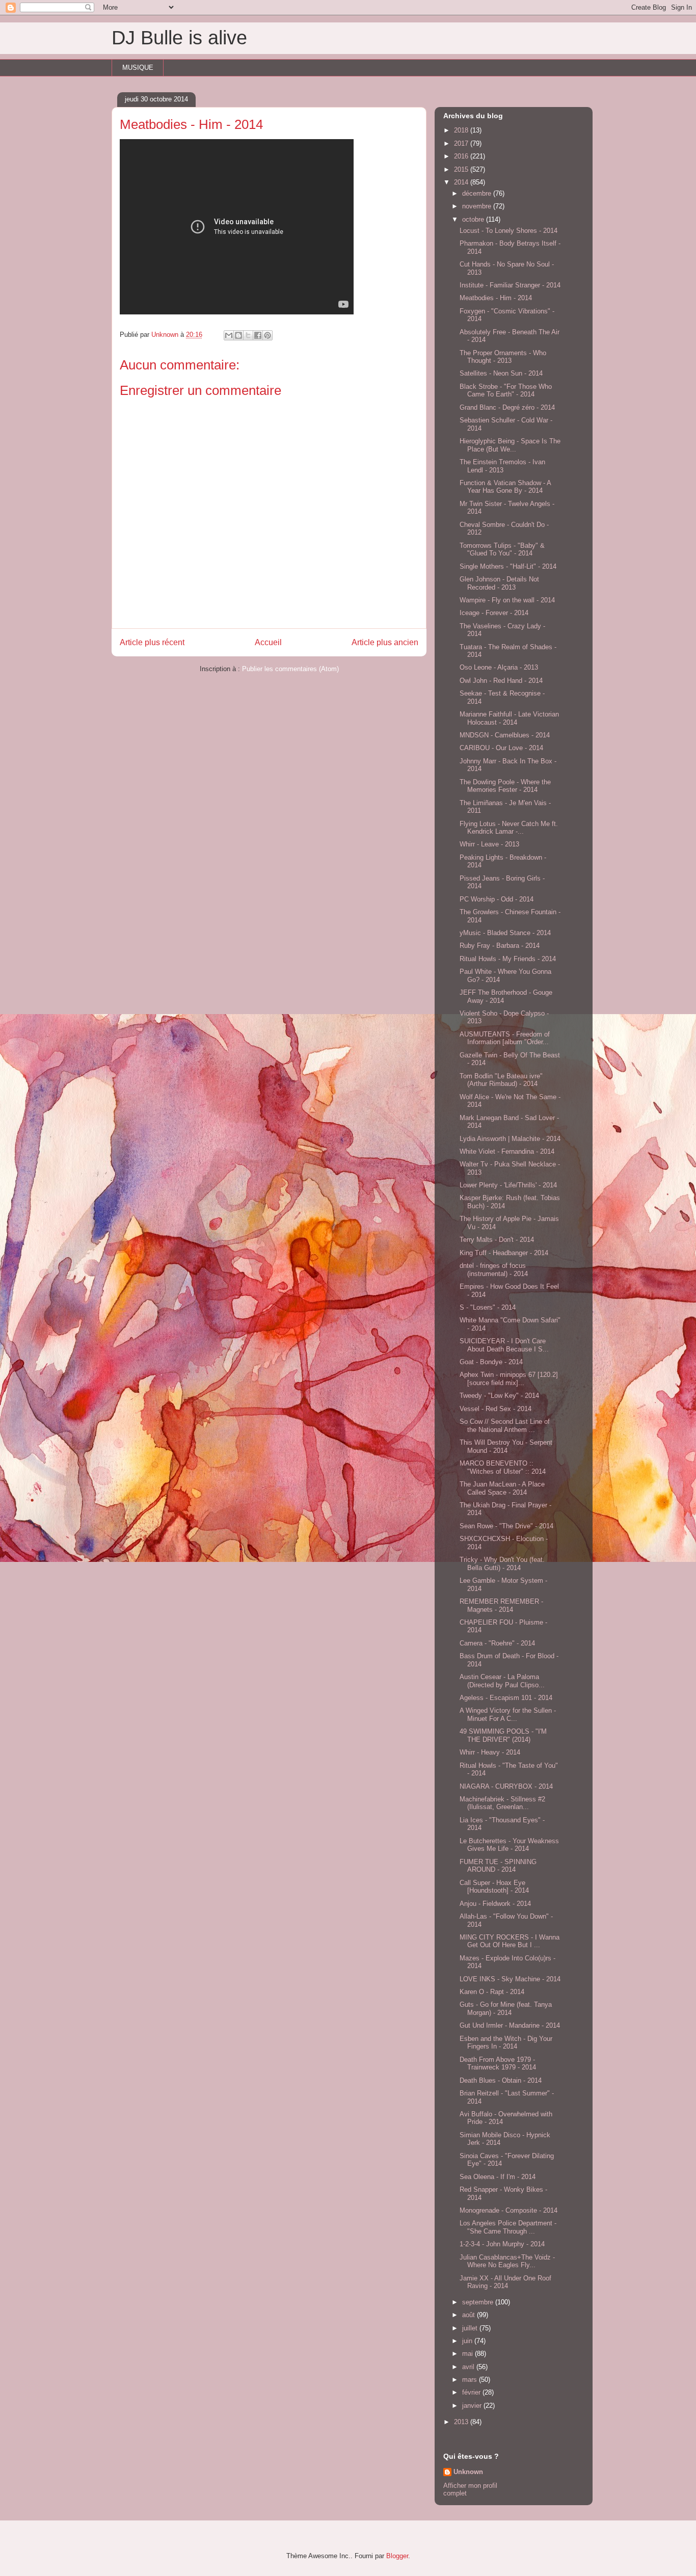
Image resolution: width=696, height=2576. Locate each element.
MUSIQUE (138, 68)
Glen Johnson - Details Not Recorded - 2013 (499, 583)
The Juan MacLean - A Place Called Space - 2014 (502, 1488)
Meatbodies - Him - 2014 (496, 298)
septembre (479, 2302)
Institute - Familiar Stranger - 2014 (510, 285)
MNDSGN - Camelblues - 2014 (505, 735)
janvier (473, 2406)
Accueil (268, 642)
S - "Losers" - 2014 (488, 1307)
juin (468, 2341)
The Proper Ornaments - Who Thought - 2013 (503, 357)
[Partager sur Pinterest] (267, 335)
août (470, 2315)
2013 (462, 2422)
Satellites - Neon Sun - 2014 (501, 373)
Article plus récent (152, 642)
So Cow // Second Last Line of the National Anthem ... (505, 1426)
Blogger (397, 2556)
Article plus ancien (385, 642)
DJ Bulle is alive (179, 38)
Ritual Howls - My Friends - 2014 (508, 959)
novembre (478, 206)
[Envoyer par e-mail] (229, 335)
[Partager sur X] (248, 335)
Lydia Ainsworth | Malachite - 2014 (510, 1139)
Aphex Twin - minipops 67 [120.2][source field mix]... (509, 1379)
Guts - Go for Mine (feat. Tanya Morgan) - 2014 (506, 2009)
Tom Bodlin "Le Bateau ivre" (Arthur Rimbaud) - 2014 (501, 1080)
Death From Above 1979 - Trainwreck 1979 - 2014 (498, 2064)
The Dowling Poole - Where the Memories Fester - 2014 (505, 786)
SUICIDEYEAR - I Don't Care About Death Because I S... (504, 1345)
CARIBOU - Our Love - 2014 (501, 748)
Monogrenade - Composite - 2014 (508, 2210)
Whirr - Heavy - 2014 (490, 1752)
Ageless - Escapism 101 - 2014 (506, 1698)
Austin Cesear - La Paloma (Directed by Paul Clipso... (502, 1681)
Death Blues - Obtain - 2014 (501, 2080)
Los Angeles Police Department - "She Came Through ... (508, 2227)
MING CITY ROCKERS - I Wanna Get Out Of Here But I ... (510, 1941)
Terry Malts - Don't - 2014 (497, 1240)
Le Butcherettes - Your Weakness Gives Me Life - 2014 (509, 1845)
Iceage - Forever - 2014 (494, 613)
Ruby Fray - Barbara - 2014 (500, 946)
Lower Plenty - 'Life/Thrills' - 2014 (508, 1185)
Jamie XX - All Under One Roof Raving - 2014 (505, 2282)
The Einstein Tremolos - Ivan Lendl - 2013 (502, 466)
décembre (478, 193)
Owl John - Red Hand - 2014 (501, 681)
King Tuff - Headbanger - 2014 (504, 1253)
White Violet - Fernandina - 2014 (507, 1151)
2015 (462, 169)
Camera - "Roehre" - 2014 (497, 1643)
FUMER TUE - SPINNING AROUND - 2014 (498, 1866)
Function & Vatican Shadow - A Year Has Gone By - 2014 (505, 487)
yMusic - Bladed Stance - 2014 (505, 933)
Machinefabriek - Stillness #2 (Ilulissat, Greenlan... (502, 1803)
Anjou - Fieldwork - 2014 (495, 1904)
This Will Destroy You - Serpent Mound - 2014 (506, 1446)
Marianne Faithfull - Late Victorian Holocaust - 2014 (509, 718)
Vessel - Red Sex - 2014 (496, 1409)
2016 (462, 156)
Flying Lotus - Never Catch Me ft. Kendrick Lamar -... (509, 828)
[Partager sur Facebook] (258, 335)
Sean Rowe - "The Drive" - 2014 (506, 1526)
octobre (474, 219)
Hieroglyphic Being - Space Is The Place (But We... (510, 445)
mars (471, 2380)
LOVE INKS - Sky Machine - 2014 (510, 1979)
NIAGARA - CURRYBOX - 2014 (506, 1786)
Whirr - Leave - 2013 (489, 844)
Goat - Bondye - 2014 (491, 1362)
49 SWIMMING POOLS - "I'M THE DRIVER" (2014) (503, 1735)
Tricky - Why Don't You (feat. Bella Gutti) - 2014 (502, 1564)
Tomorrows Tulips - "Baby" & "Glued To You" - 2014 (502, 550)
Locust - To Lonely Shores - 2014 (508, 231)
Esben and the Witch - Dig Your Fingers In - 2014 (506, 2043)
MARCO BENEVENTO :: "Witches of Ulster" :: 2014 (503, 1467)
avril (469, 2367)
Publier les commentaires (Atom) (290, 669)
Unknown (468, 2472)
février (472, 2392)
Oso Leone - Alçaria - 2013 (499, 667)
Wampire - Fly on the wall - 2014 (507, 600)
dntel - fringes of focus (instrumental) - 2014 (494, 1270)
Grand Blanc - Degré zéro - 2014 (507, 407)
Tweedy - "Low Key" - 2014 (499, 1396)
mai (469, 2354)
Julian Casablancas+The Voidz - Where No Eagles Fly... (507, 2261)
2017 (462, 143)
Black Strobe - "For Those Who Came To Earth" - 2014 (506, 391)
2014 (462, 182)
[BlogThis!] (238, 335)
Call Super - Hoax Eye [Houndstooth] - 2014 (494, 1887)
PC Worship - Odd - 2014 (497, 899)
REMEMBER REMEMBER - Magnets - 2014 (501, 1605)
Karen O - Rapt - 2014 (492, 1992)
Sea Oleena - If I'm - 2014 (498, 2177)
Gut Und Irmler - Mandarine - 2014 (510, 2025)
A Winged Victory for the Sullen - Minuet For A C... (508, 1715)
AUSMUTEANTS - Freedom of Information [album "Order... (505, 1038)
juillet (471, 2328)
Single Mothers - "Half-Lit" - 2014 (508, 566)
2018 (462, 130)
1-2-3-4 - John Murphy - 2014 (502, 2244)
